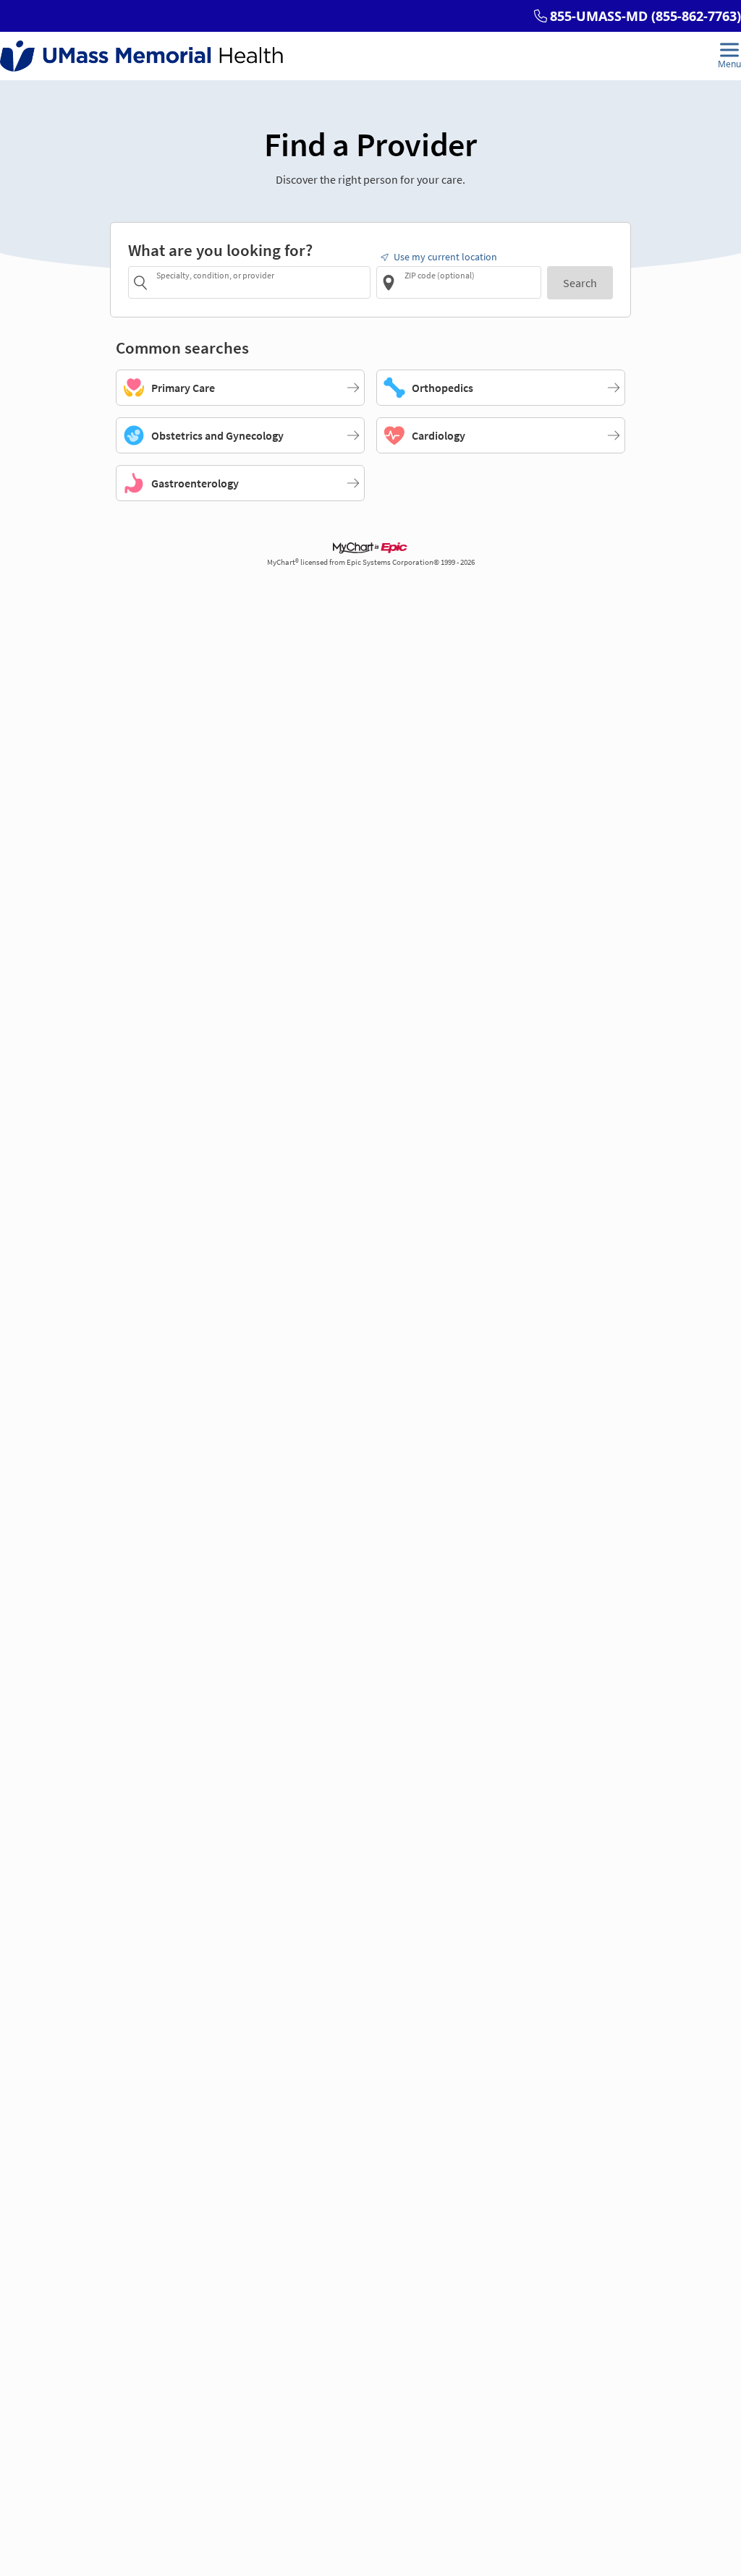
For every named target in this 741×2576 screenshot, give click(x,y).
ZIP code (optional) (440, 275)
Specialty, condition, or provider (215, 275)
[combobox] (261, 282)
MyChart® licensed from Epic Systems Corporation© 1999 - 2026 (371, 562)
